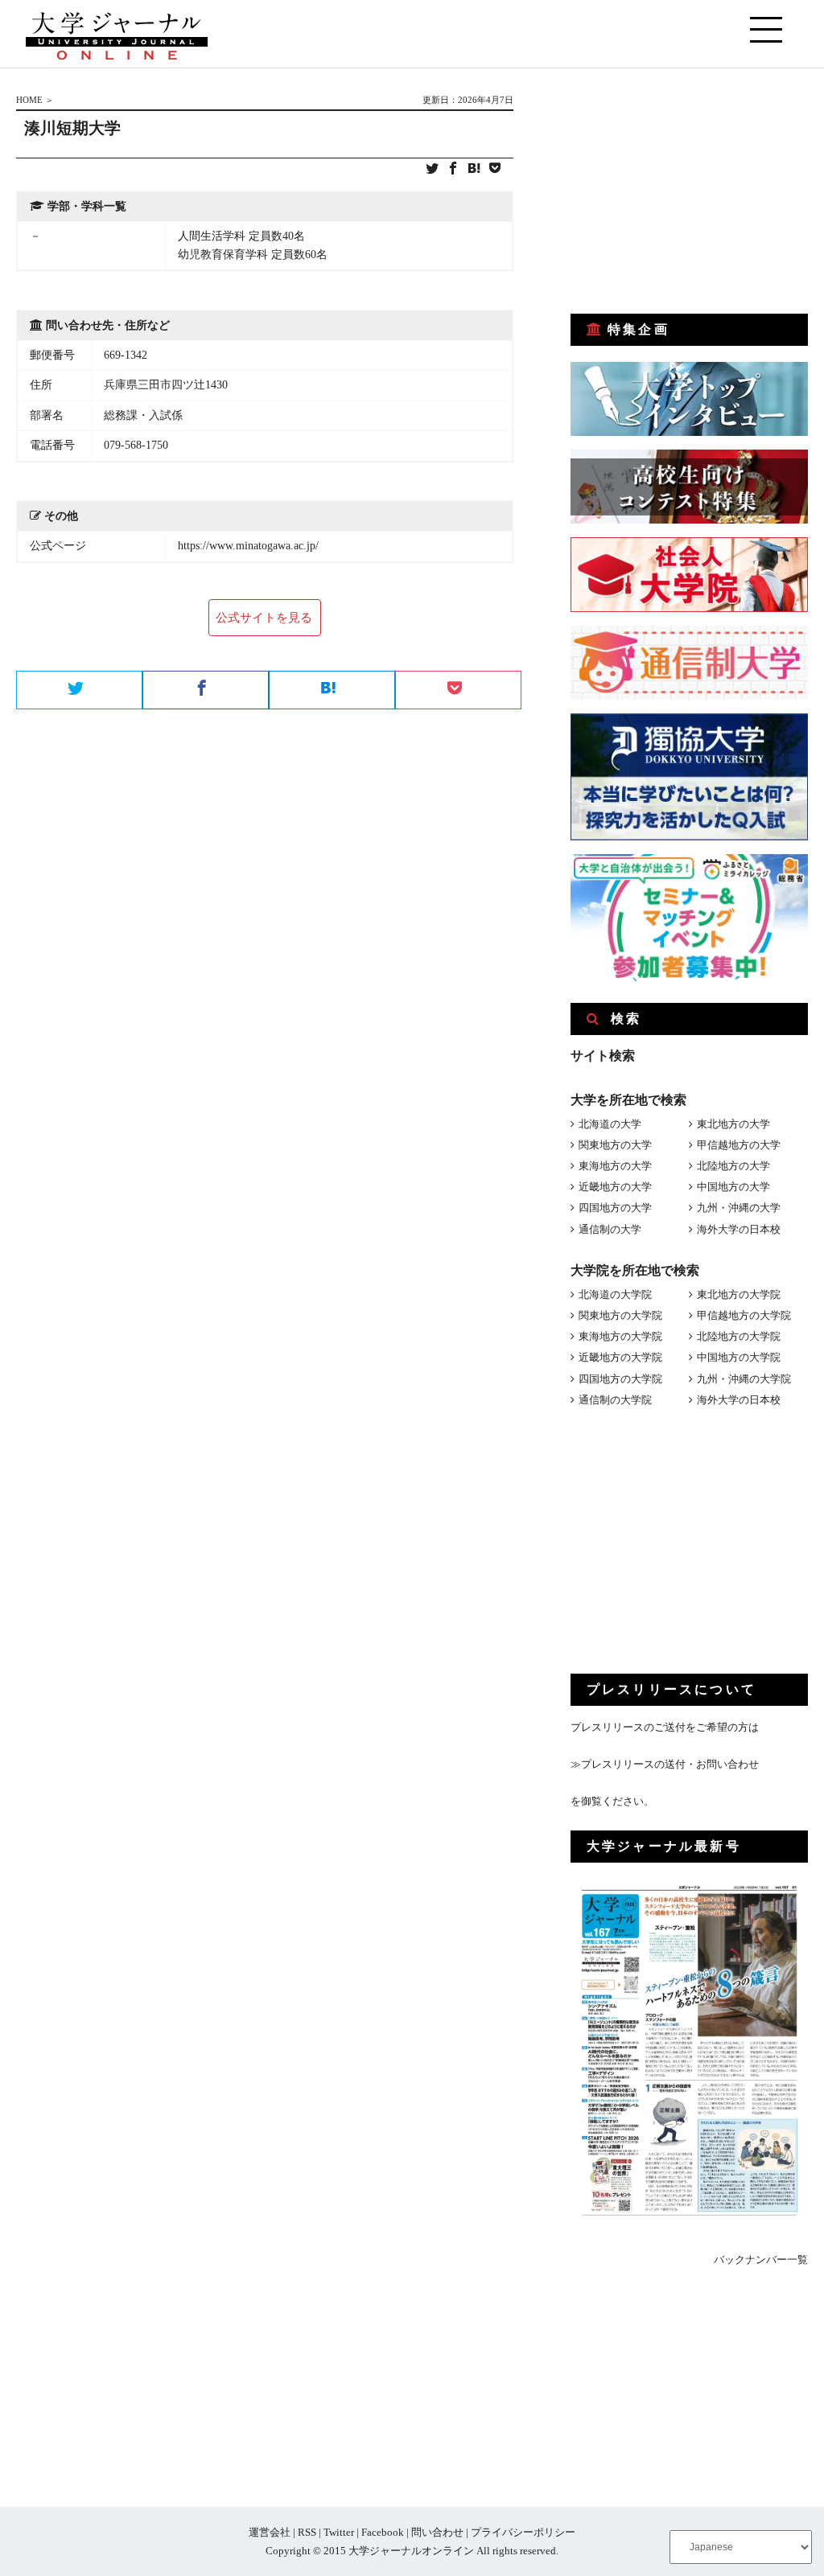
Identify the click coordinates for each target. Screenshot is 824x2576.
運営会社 (270, 2532)
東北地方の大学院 (739, 1294)
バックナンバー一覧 (761, 2260)
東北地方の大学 (733, 1124)
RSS (307, 2532)
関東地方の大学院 (620, 1315)
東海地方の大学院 (620, 1336)
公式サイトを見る (264, 618)
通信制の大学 (610, 1229)
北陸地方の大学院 (739, 1336)
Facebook (383, 2532)
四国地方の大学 (615, 1208)
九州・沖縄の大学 (739, 1208)
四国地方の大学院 (620, 1379)
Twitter (339, 2532)
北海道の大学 (610, 1124)
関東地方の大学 (615, 1145)
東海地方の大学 (615, 1166)
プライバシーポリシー (523, 2532)
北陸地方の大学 (733, 1166)
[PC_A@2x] (689, 978)
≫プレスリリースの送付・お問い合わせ (665, 1764)
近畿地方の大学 (615, 1187)
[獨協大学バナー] (689, 837)
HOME (29, 100)
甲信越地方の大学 (739, 1145)
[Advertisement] (691, 191)
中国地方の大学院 (739, 1357)
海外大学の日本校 (739, 1229)
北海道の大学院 (615, 1294)
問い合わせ (437, 2532)
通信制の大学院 (615, 1400)
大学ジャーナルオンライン (411, 2551)
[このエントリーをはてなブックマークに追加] (474, 169)
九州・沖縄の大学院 (744, 1379)
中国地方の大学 (733, 1187)
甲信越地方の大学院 (744, 1315)
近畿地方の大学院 (620, 1357)
